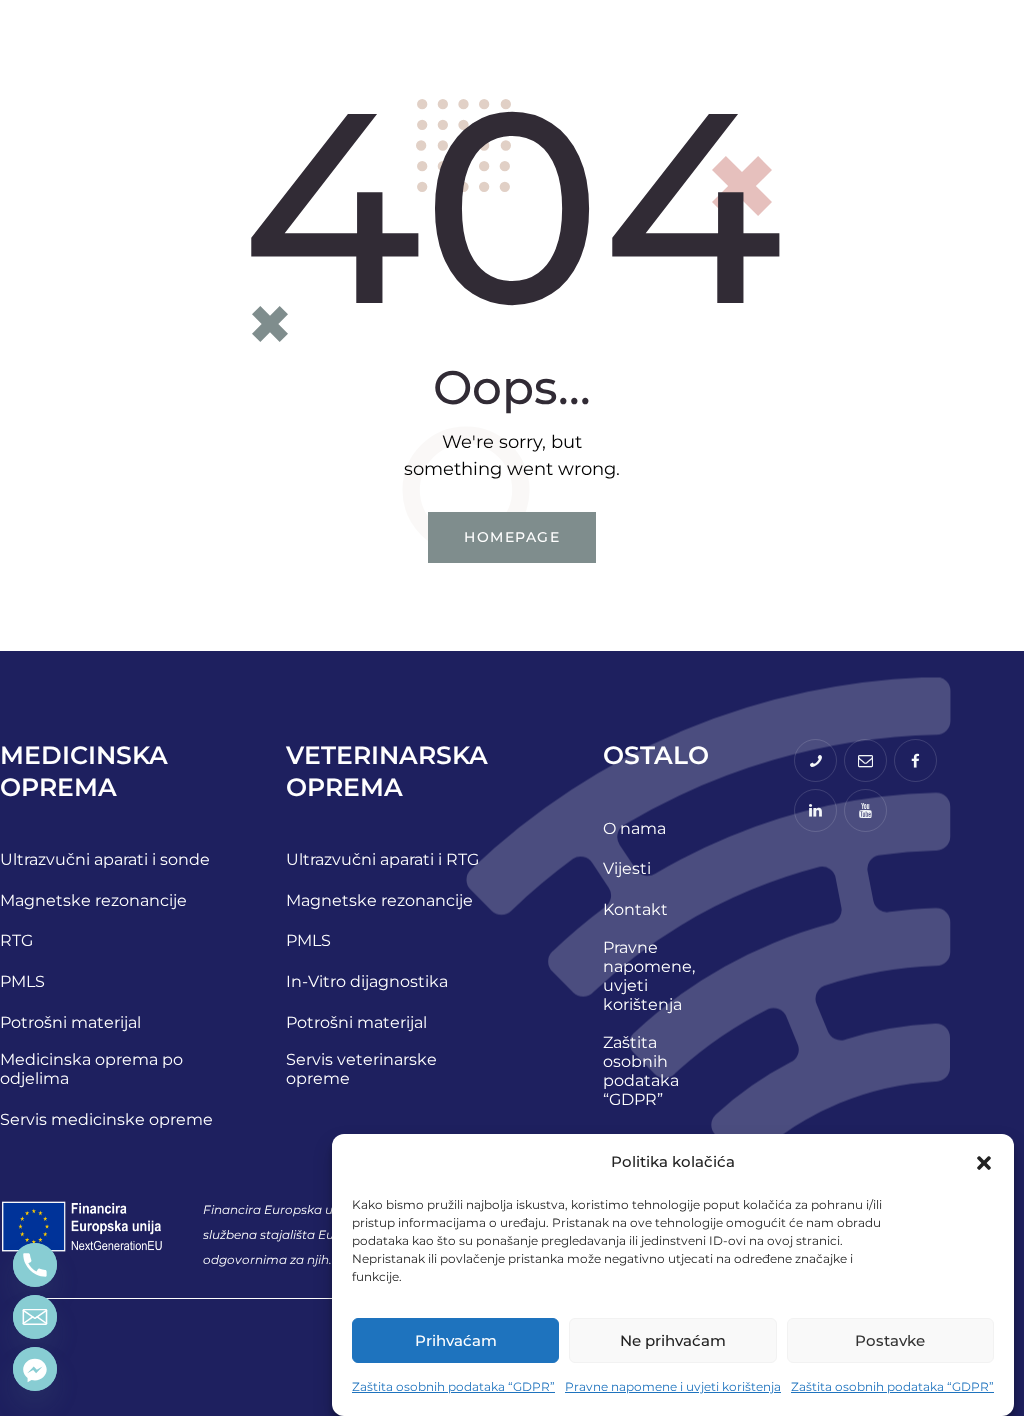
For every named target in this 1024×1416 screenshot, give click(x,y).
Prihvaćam (456, 1340)
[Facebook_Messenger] (35, 1369)
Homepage (512, 537)
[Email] (35, 1317)
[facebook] (915, 760)
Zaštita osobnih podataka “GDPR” (453, 1386)
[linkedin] (815, 810)
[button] (984, 1163)
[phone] (815, 760)
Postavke (890, 1340)
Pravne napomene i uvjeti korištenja (673, 1386)
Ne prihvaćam (673, 1340)
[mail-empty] (865, 760)
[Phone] (35, 1265)
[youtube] (865, 810)
